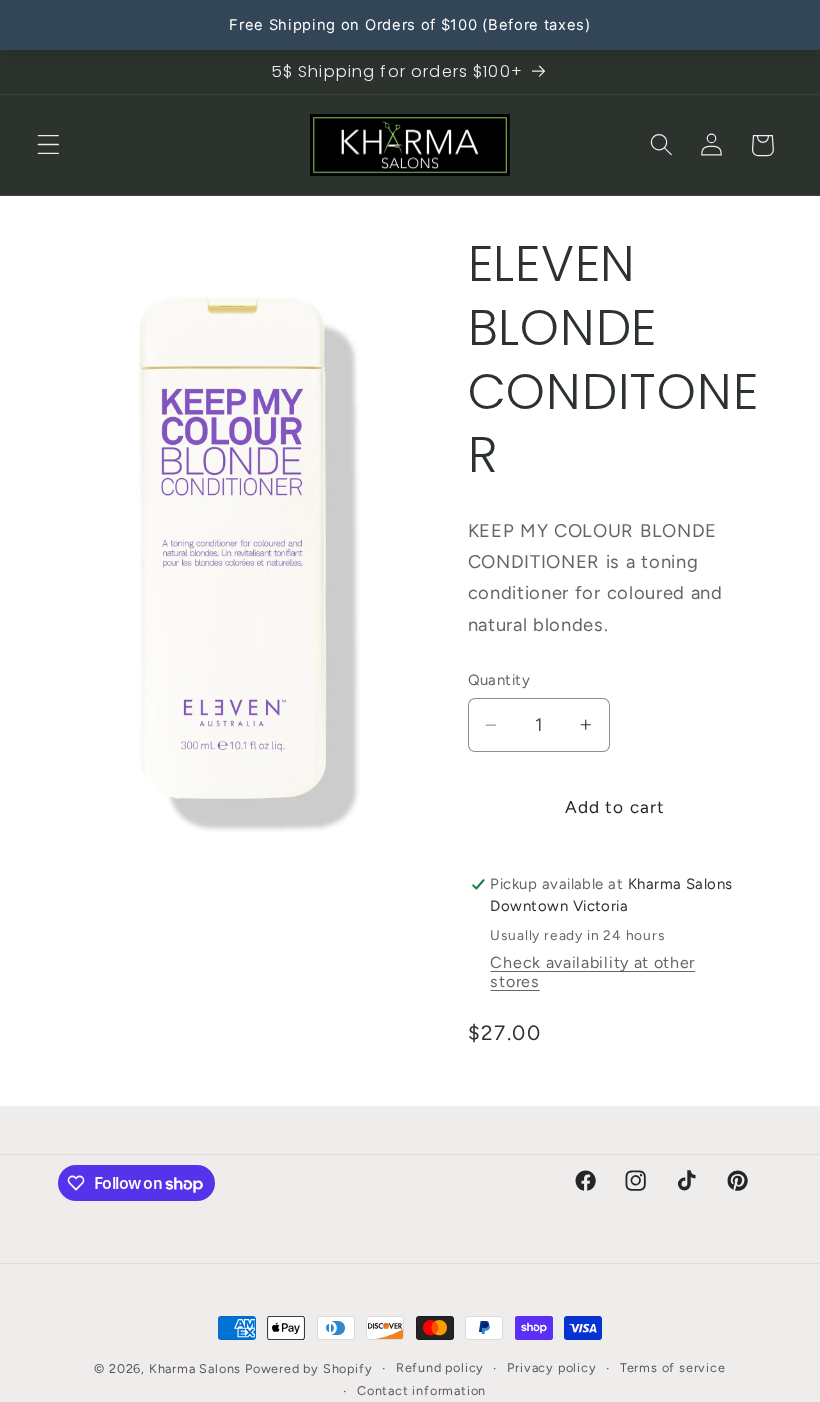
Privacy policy (551, 1367)
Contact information (421, 1390)
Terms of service (673, 1367)
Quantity (499, 680)
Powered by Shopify (309, 1368)
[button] (48, 145)
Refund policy (440, 1367)
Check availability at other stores (592, 972)
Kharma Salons (195, 1368)
